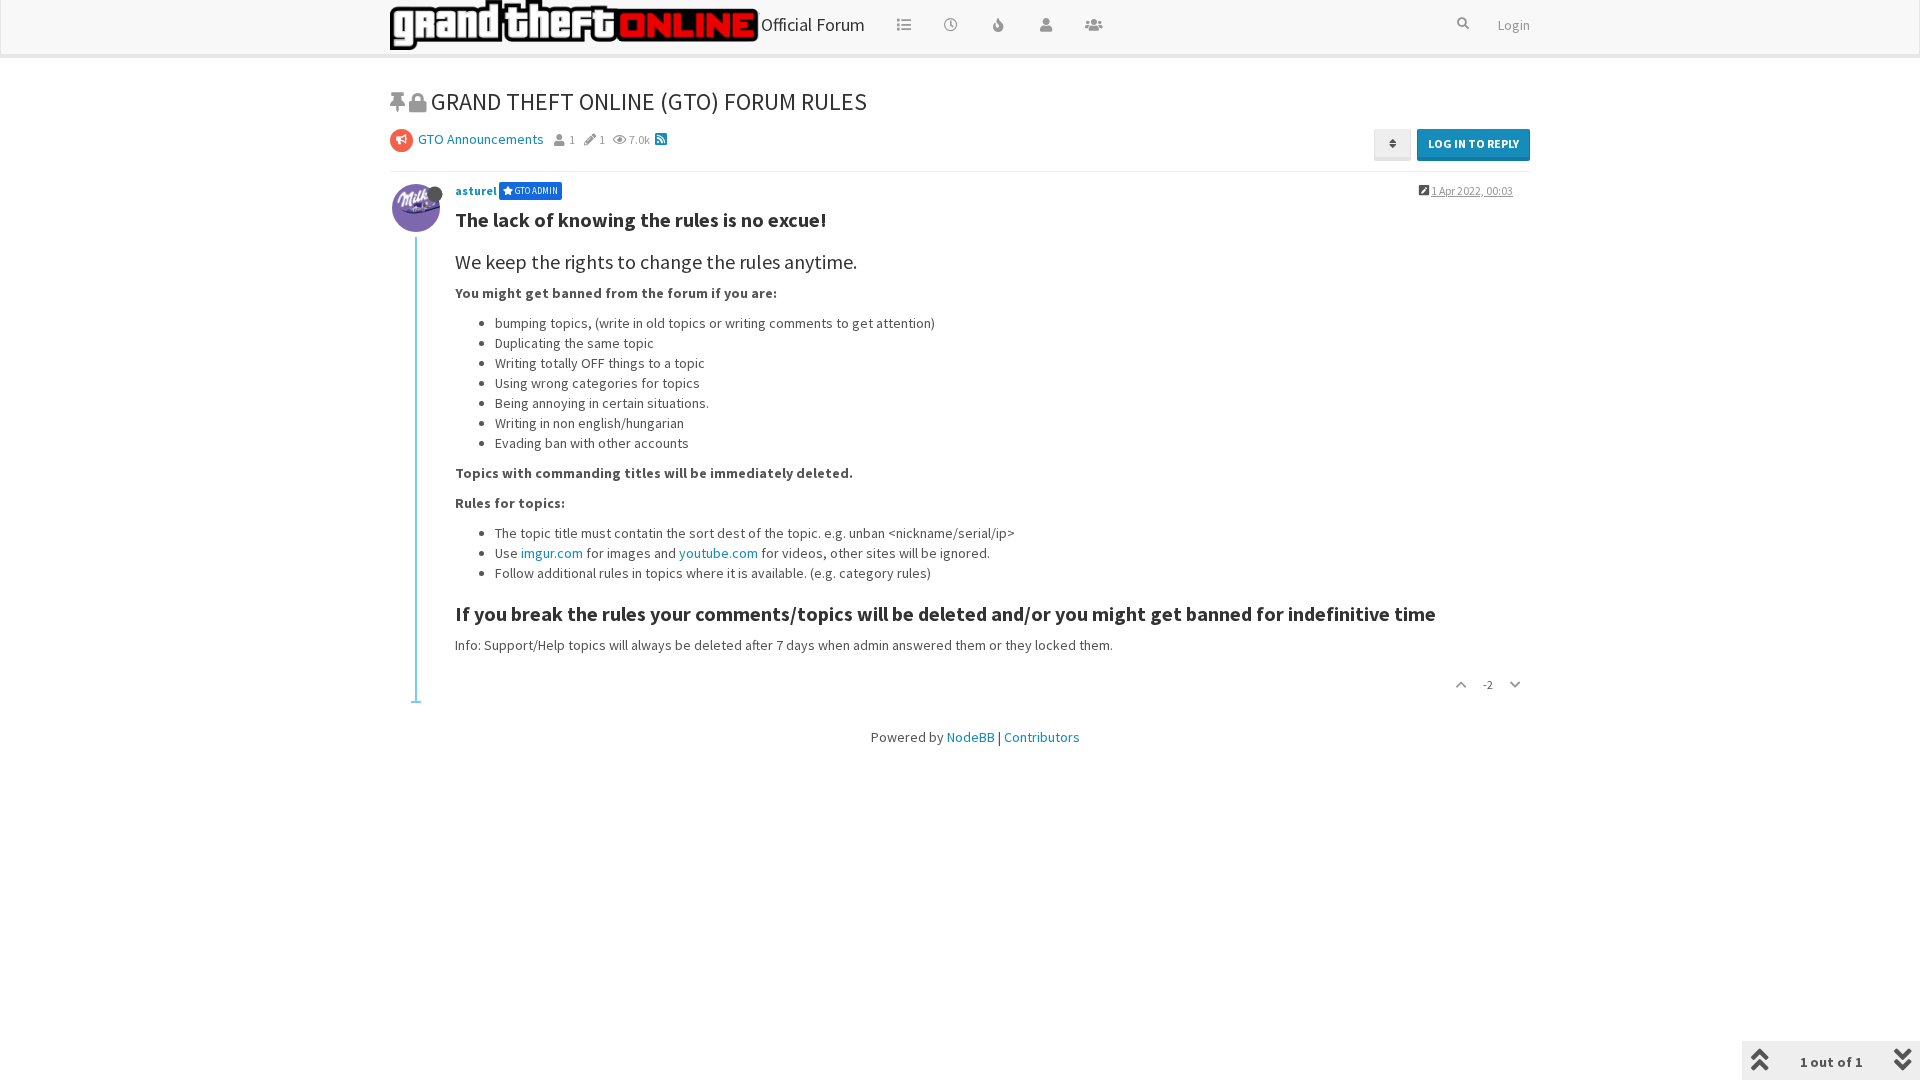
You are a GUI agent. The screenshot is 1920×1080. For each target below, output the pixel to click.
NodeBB (971, 737)
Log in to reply (1473, 143)
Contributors (1042, 737)
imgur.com (552, 553)
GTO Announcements (481, 139)
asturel (476, 190)
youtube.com (718, 553)
